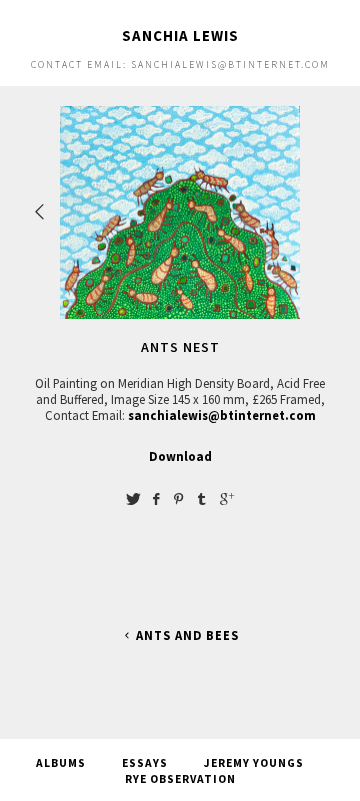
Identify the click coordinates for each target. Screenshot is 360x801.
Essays (145, 763)
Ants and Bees (187, 635)
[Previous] (41, 211)
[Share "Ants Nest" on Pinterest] (179, 498)
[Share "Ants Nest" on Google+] (227, 498)
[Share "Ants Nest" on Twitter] (133, 498)
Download (180, 456)
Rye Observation (180, 779)
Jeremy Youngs (254, 763)
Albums (61, 763)
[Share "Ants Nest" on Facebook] (156, 498)
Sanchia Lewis (180, 35)
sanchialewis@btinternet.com (222, 415)
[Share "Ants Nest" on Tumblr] (202, 498)
